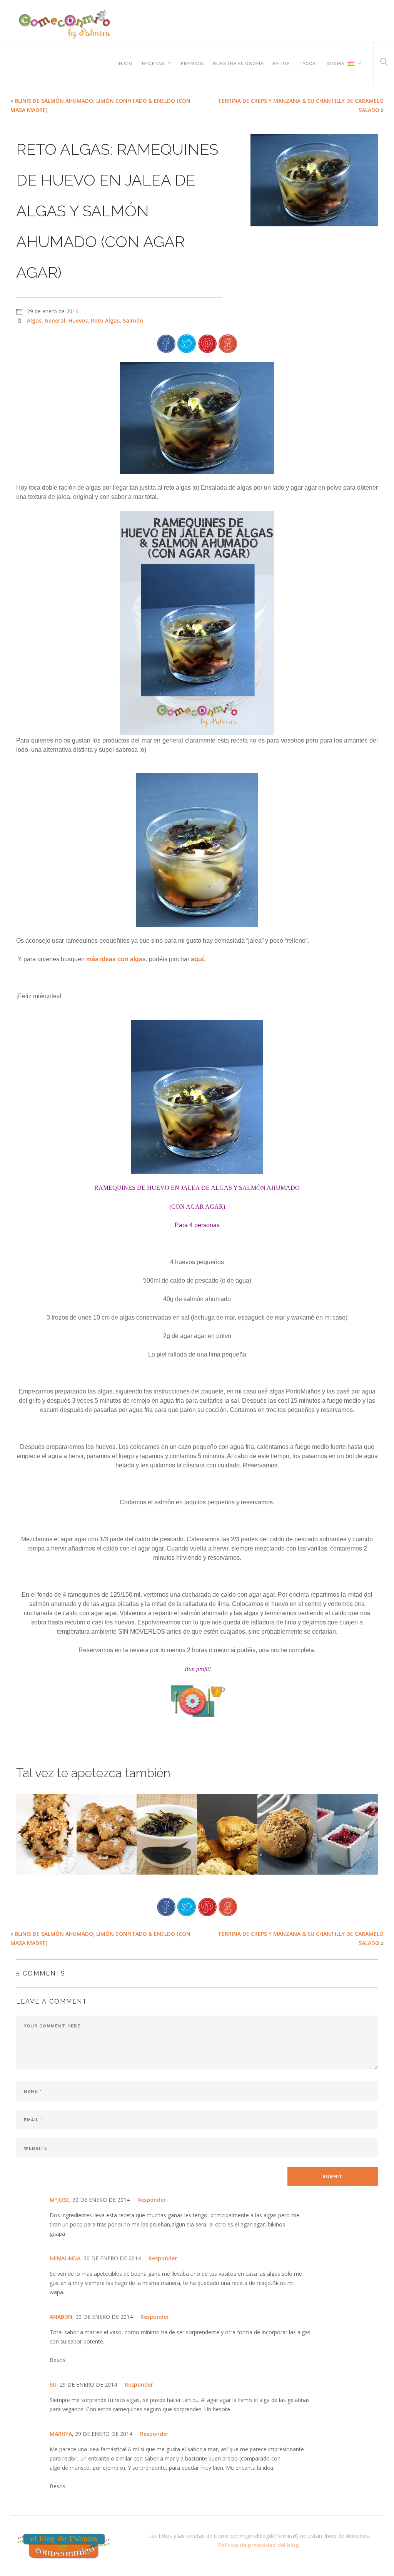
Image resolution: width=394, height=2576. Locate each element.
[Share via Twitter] (187, 343)
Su (53, 2384)
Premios (192, 63)
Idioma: (336, 63)
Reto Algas (105, 320)
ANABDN (61, 2317)
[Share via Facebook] (166, 343)
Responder (152, 2200)
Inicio (125, 63)
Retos (281, 63)
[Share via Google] (228, 343)
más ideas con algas (116, 959)
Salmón (133, 320)
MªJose (59, 2200)
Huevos (78, 320)
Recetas (153, 63)
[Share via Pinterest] (207, 343)
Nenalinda (65, 2258)
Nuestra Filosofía (238, 63)
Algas (34, 320)
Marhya (61, 2434)
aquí (197, 959)
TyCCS (308, 63)
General (55, 320)
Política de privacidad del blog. (259, 2545)
